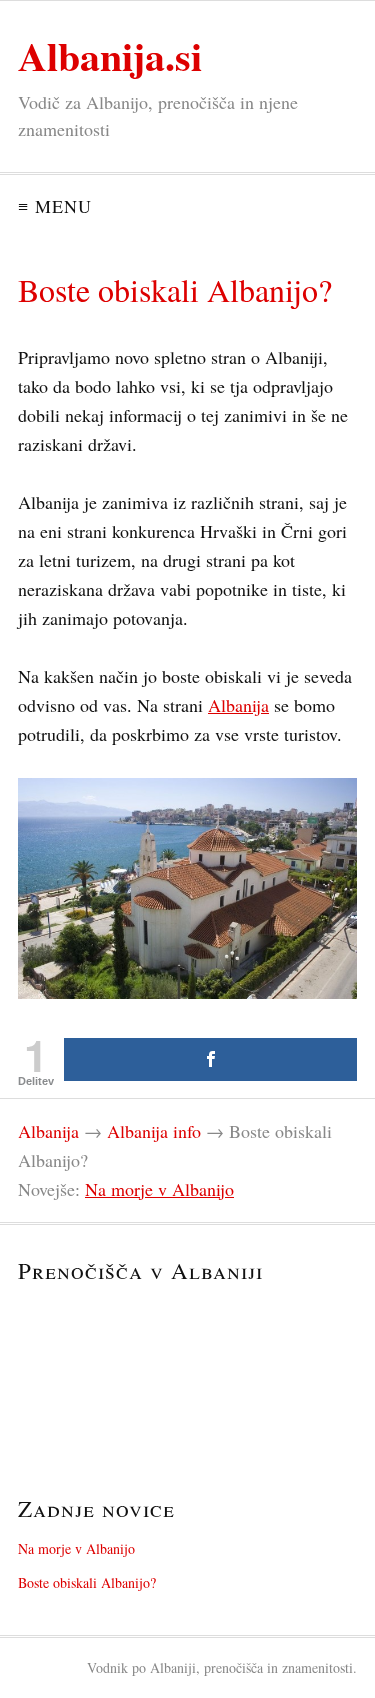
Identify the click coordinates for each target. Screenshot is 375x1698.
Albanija (238, 705)
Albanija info (154, 1131)
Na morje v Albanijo (159, 1189)
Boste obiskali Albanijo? (87, 1582)
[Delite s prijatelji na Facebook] (210, 1059)
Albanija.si (110, 55)
